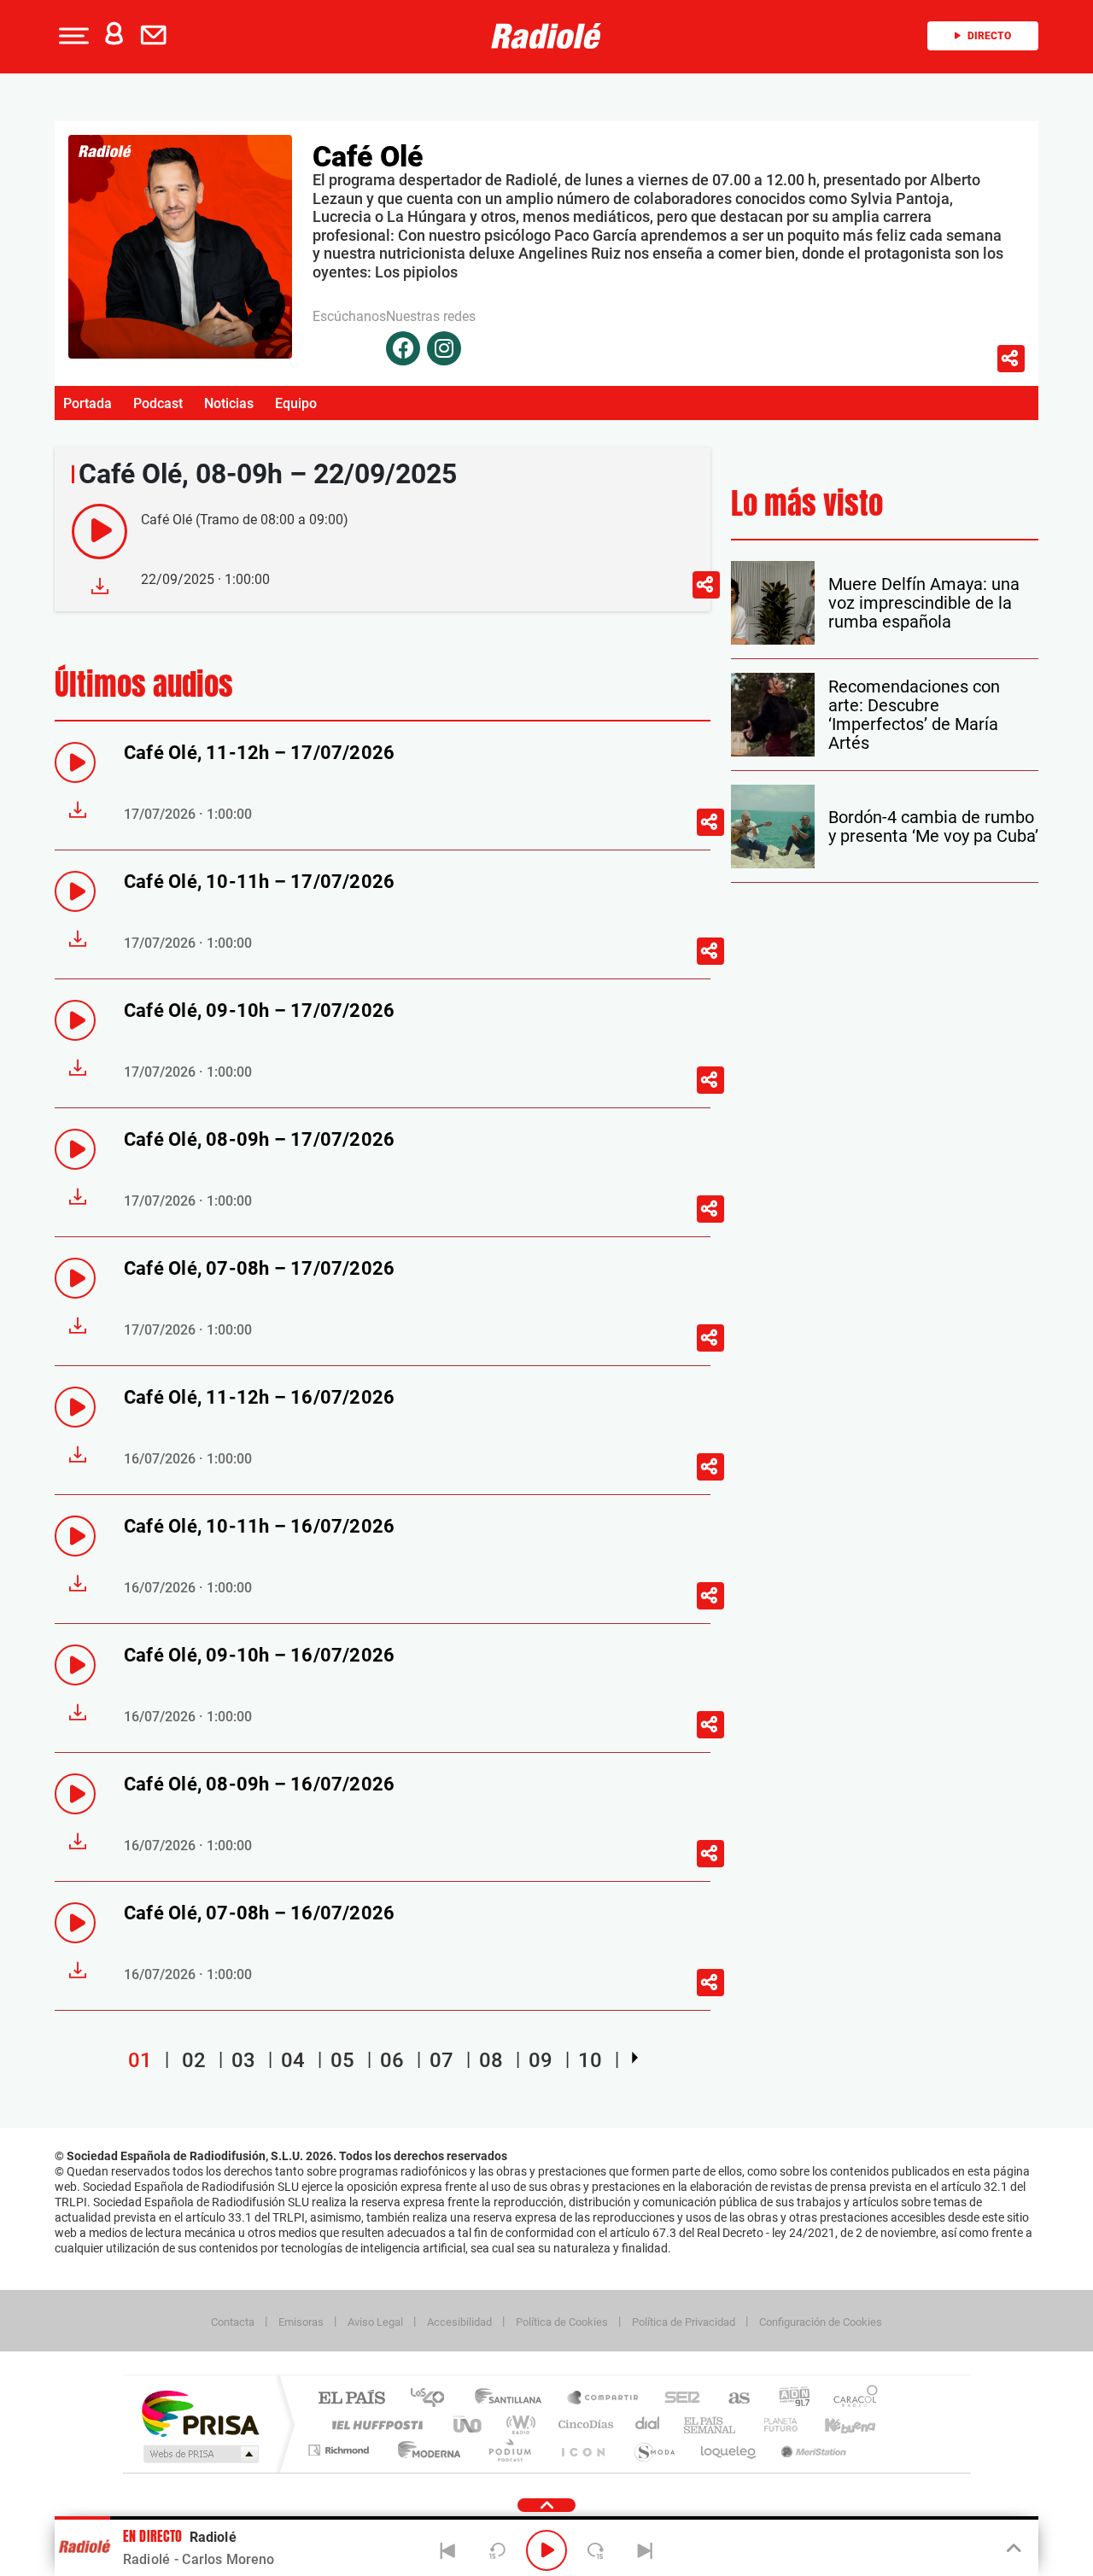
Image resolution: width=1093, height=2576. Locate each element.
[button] (72, 36)
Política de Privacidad (684, 2322)
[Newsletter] (157, 36)
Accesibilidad (459, 2322)
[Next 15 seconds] (596, 2550)
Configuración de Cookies (821, 2322)
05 (342, 2060)
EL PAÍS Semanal (711, 2424)
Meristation (811, 2450)
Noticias (229, 403)
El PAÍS (351, 2399)
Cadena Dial (648, 2424)
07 (441, 2060)
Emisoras (301, 2322)
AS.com (731, 2399)
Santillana (513, 2399)
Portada (88, 403)
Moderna (425, 2450)
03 (243, 2060)
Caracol (850, 2399)
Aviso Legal (375, 2322)
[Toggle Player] (1012, 2549)
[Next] (645, 2550)
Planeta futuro (774, 2424)
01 (140, 2060)
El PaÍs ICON (582, 2450)
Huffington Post (374, 2424)
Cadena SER (677, 2399)
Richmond (341, 2450)
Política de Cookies (562, 2322)
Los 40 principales (433, 2399)
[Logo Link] (546, 36)
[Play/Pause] (546, 2550)
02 (194, 2060)
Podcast (158, 403)
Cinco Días (583, 2424)
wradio (518, 2424)
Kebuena (835, 2424)
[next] (635, 2058)
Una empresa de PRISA (200, 2412)
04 (293, 2060)
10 (590, 2060)
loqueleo (729, 2450)
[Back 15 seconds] (497, 2550)
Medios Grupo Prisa (199, 2454)
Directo (989, 36)
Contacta (233, 2322)
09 (541, 2060)
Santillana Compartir (604, 2399)
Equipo (296, 403)
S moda (654, 2450)
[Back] (448, 2550)
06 (392, 2060)
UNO (469, 2424)
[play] (99, 532)
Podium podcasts (509, 2450)
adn (788, 2399)
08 (491, 2060)
